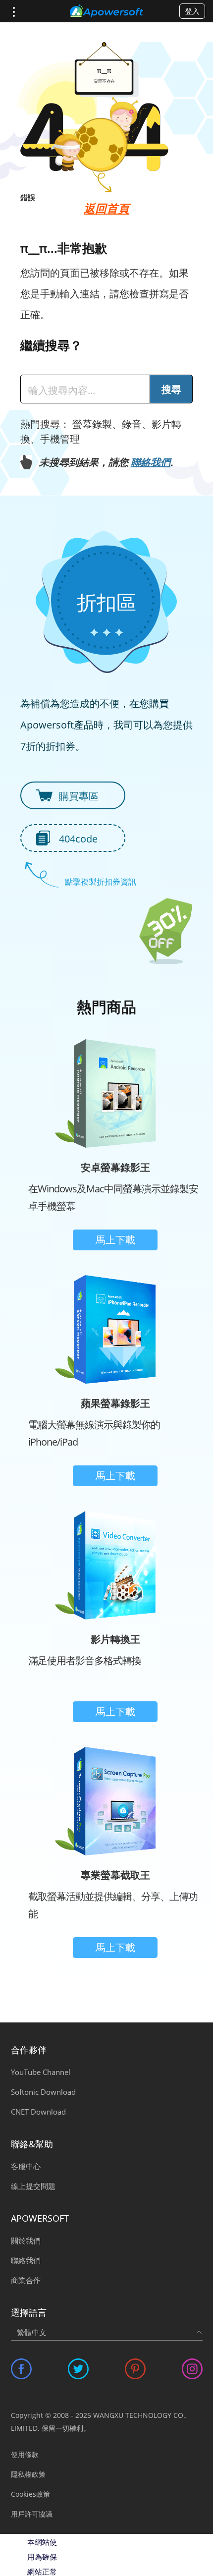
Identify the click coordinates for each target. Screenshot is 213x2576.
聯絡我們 (151, 462)
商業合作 (26, 2280)
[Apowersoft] (106, 11)
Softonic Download (43, 2092)
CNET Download (38, 2112)
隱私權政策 (28, 2474)
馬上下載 (115, 1240)
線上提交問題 (33, 2186)
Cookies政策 (30, 2494)
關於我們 (26, 2240)
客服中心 (26, 2166)
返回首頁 (106, 208)
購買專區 (79, 796)
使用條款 (25, 2454)
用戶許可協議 (32, 2514)
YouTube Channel (41, 2072)
